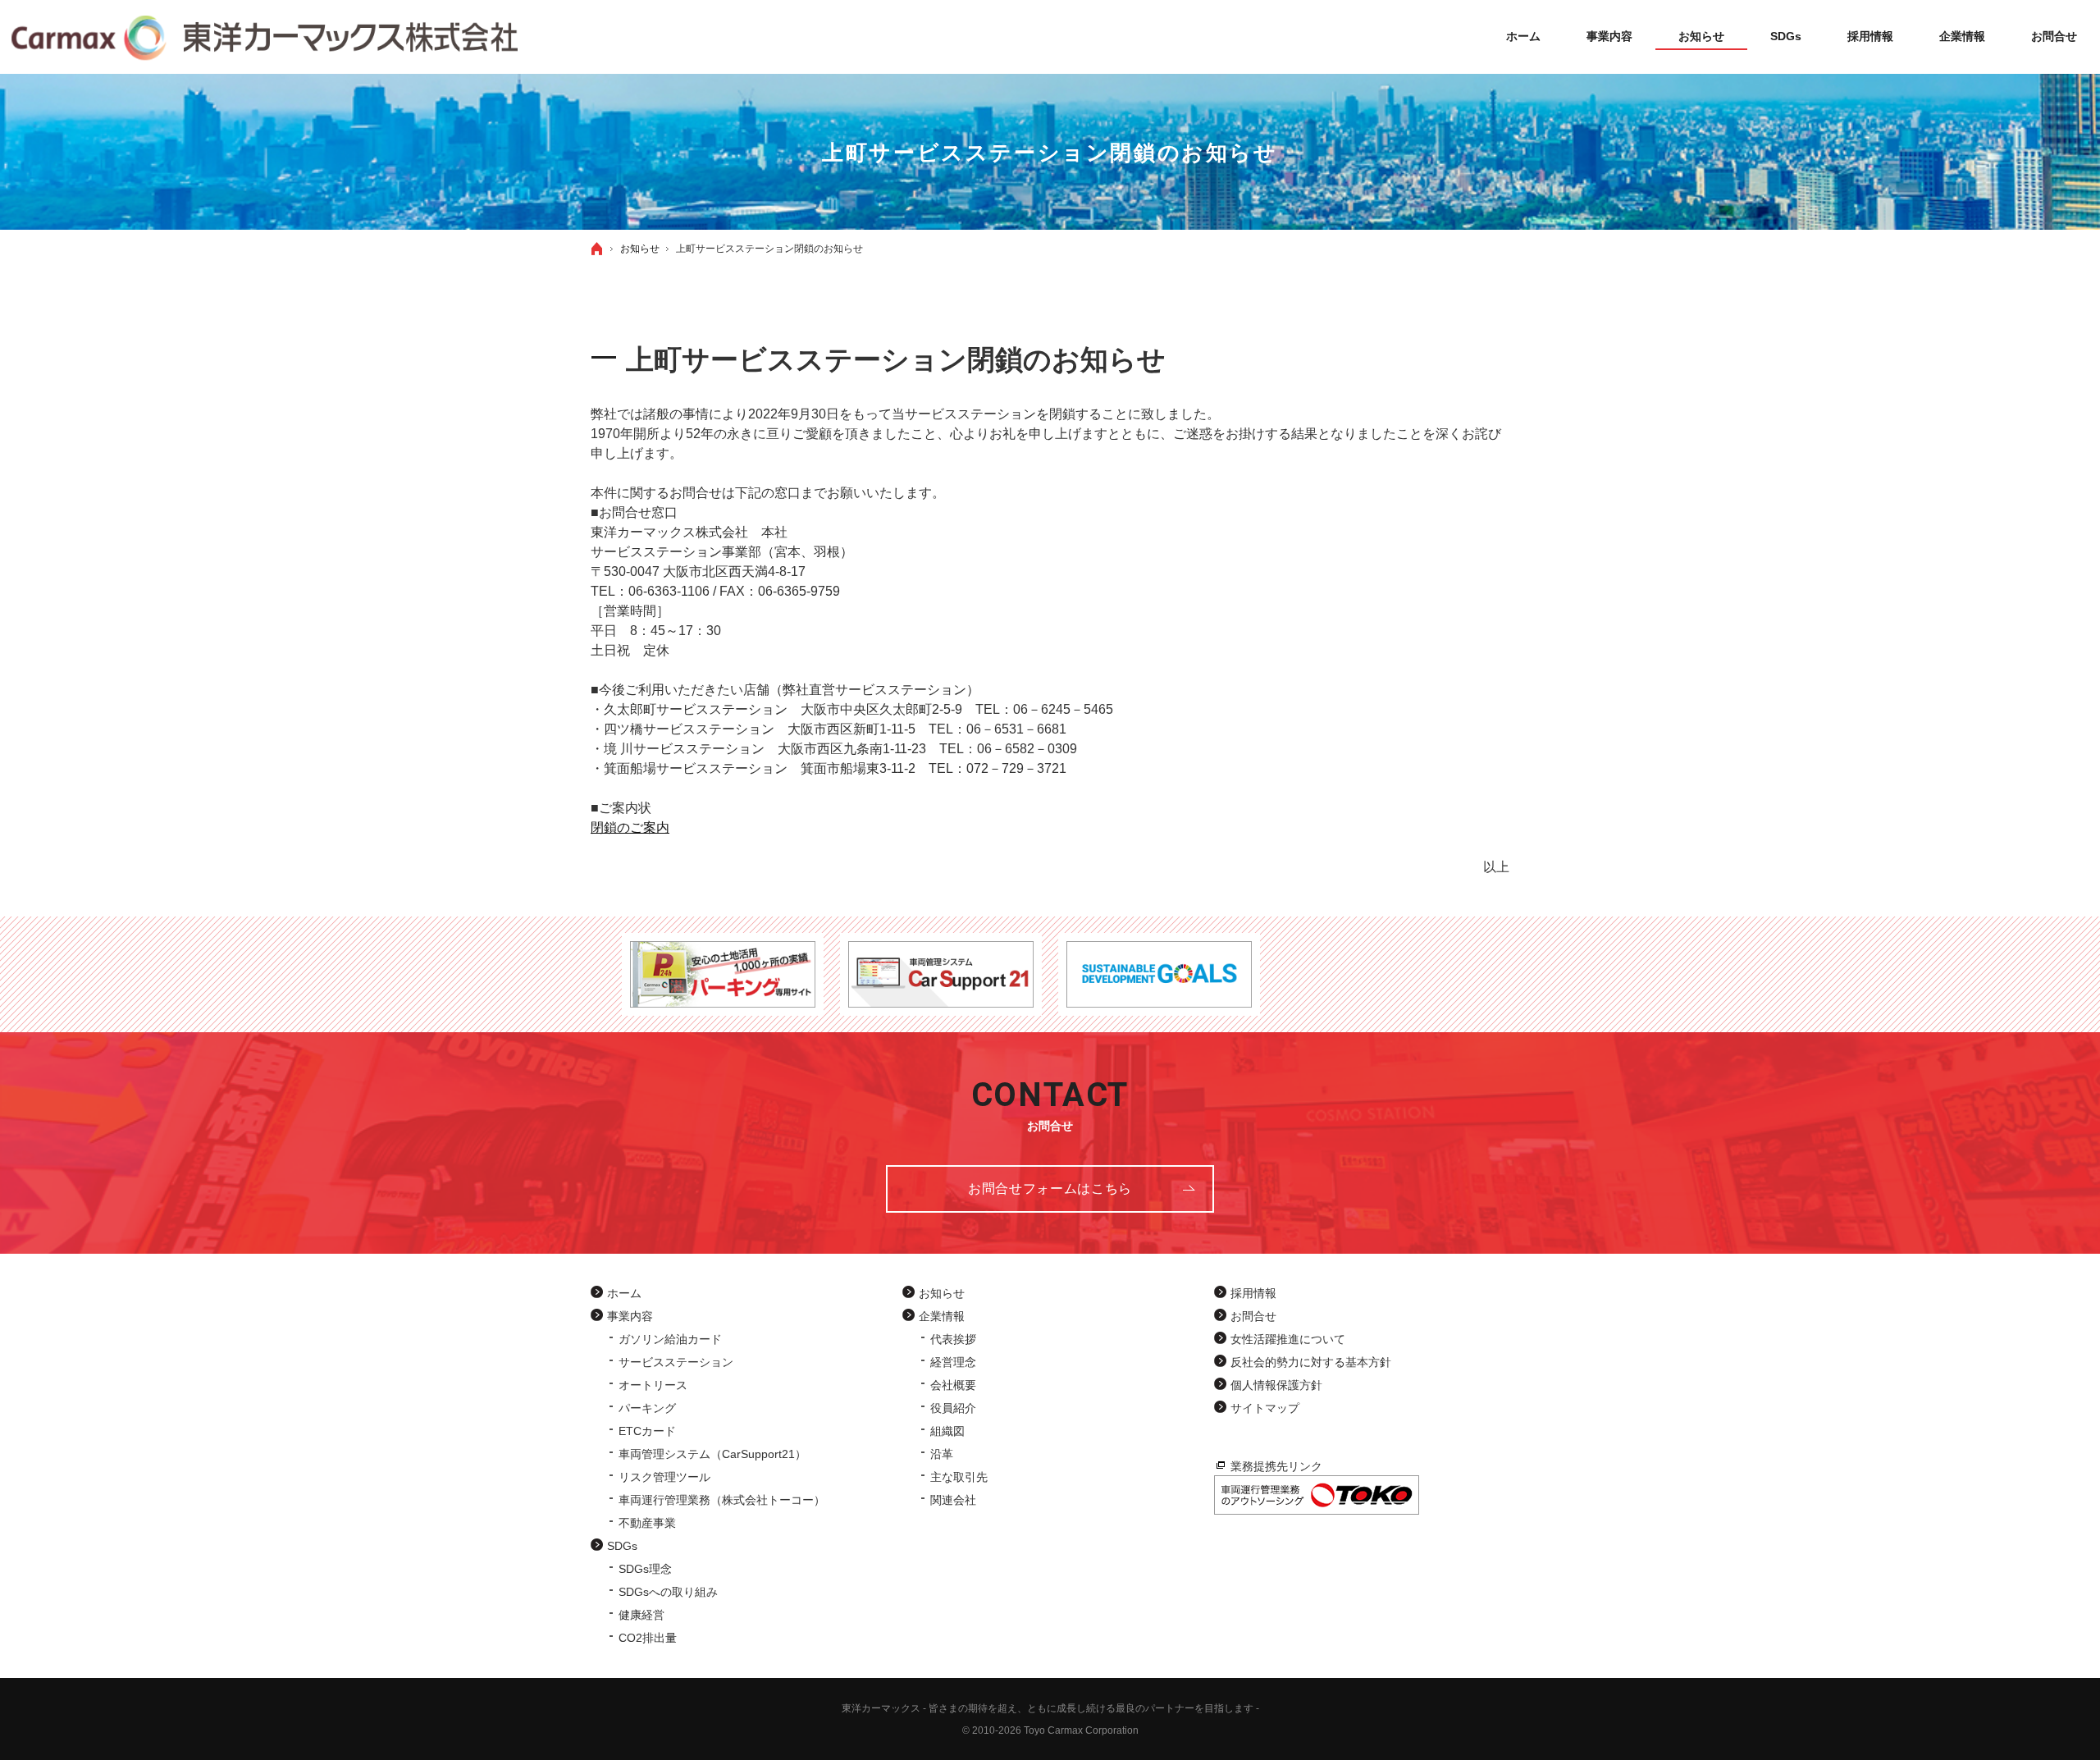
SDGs (622, 1546)
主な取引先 (959, 1477)
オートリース (653, 1385)
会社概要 (953, 1385)
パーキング (647, 1408)
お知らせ (942, 1293)
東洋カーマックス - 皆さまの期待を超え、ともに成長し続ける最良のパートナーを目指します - (1050, 1708)
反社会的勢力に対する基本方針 (1311, 1362)
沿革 (942, 1454)
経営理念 (953, 1362)
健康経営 (641, 1615)
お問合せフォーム (1050, 1189)
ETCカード (647, 1431)
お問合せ (1253, 1316)
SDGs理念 (645, 1569)
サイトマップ (1265, 1408)
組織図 (947, 1431)
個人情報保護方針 (1276, 1385)
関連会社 (953, 1500)
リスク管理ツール (664, 1477)
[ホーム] (597, 249)
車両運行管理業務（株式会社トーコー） (722, 1500)
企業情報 (942, 1316)
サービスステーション (676, 1362)
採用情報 (1253, 1293)
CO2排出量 (648, 1638)
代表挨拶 (953, 1339)
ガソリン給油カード (670, 1339)
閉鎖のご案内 (630, 827)
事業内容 (630, 1316)
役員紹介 (953, 1408)
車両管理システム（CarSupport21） (712, 1454)
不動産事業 (647, 1523)
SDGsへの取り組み (668, 1592)
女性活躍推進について (1288, 1339)
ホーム (624, 1293)
